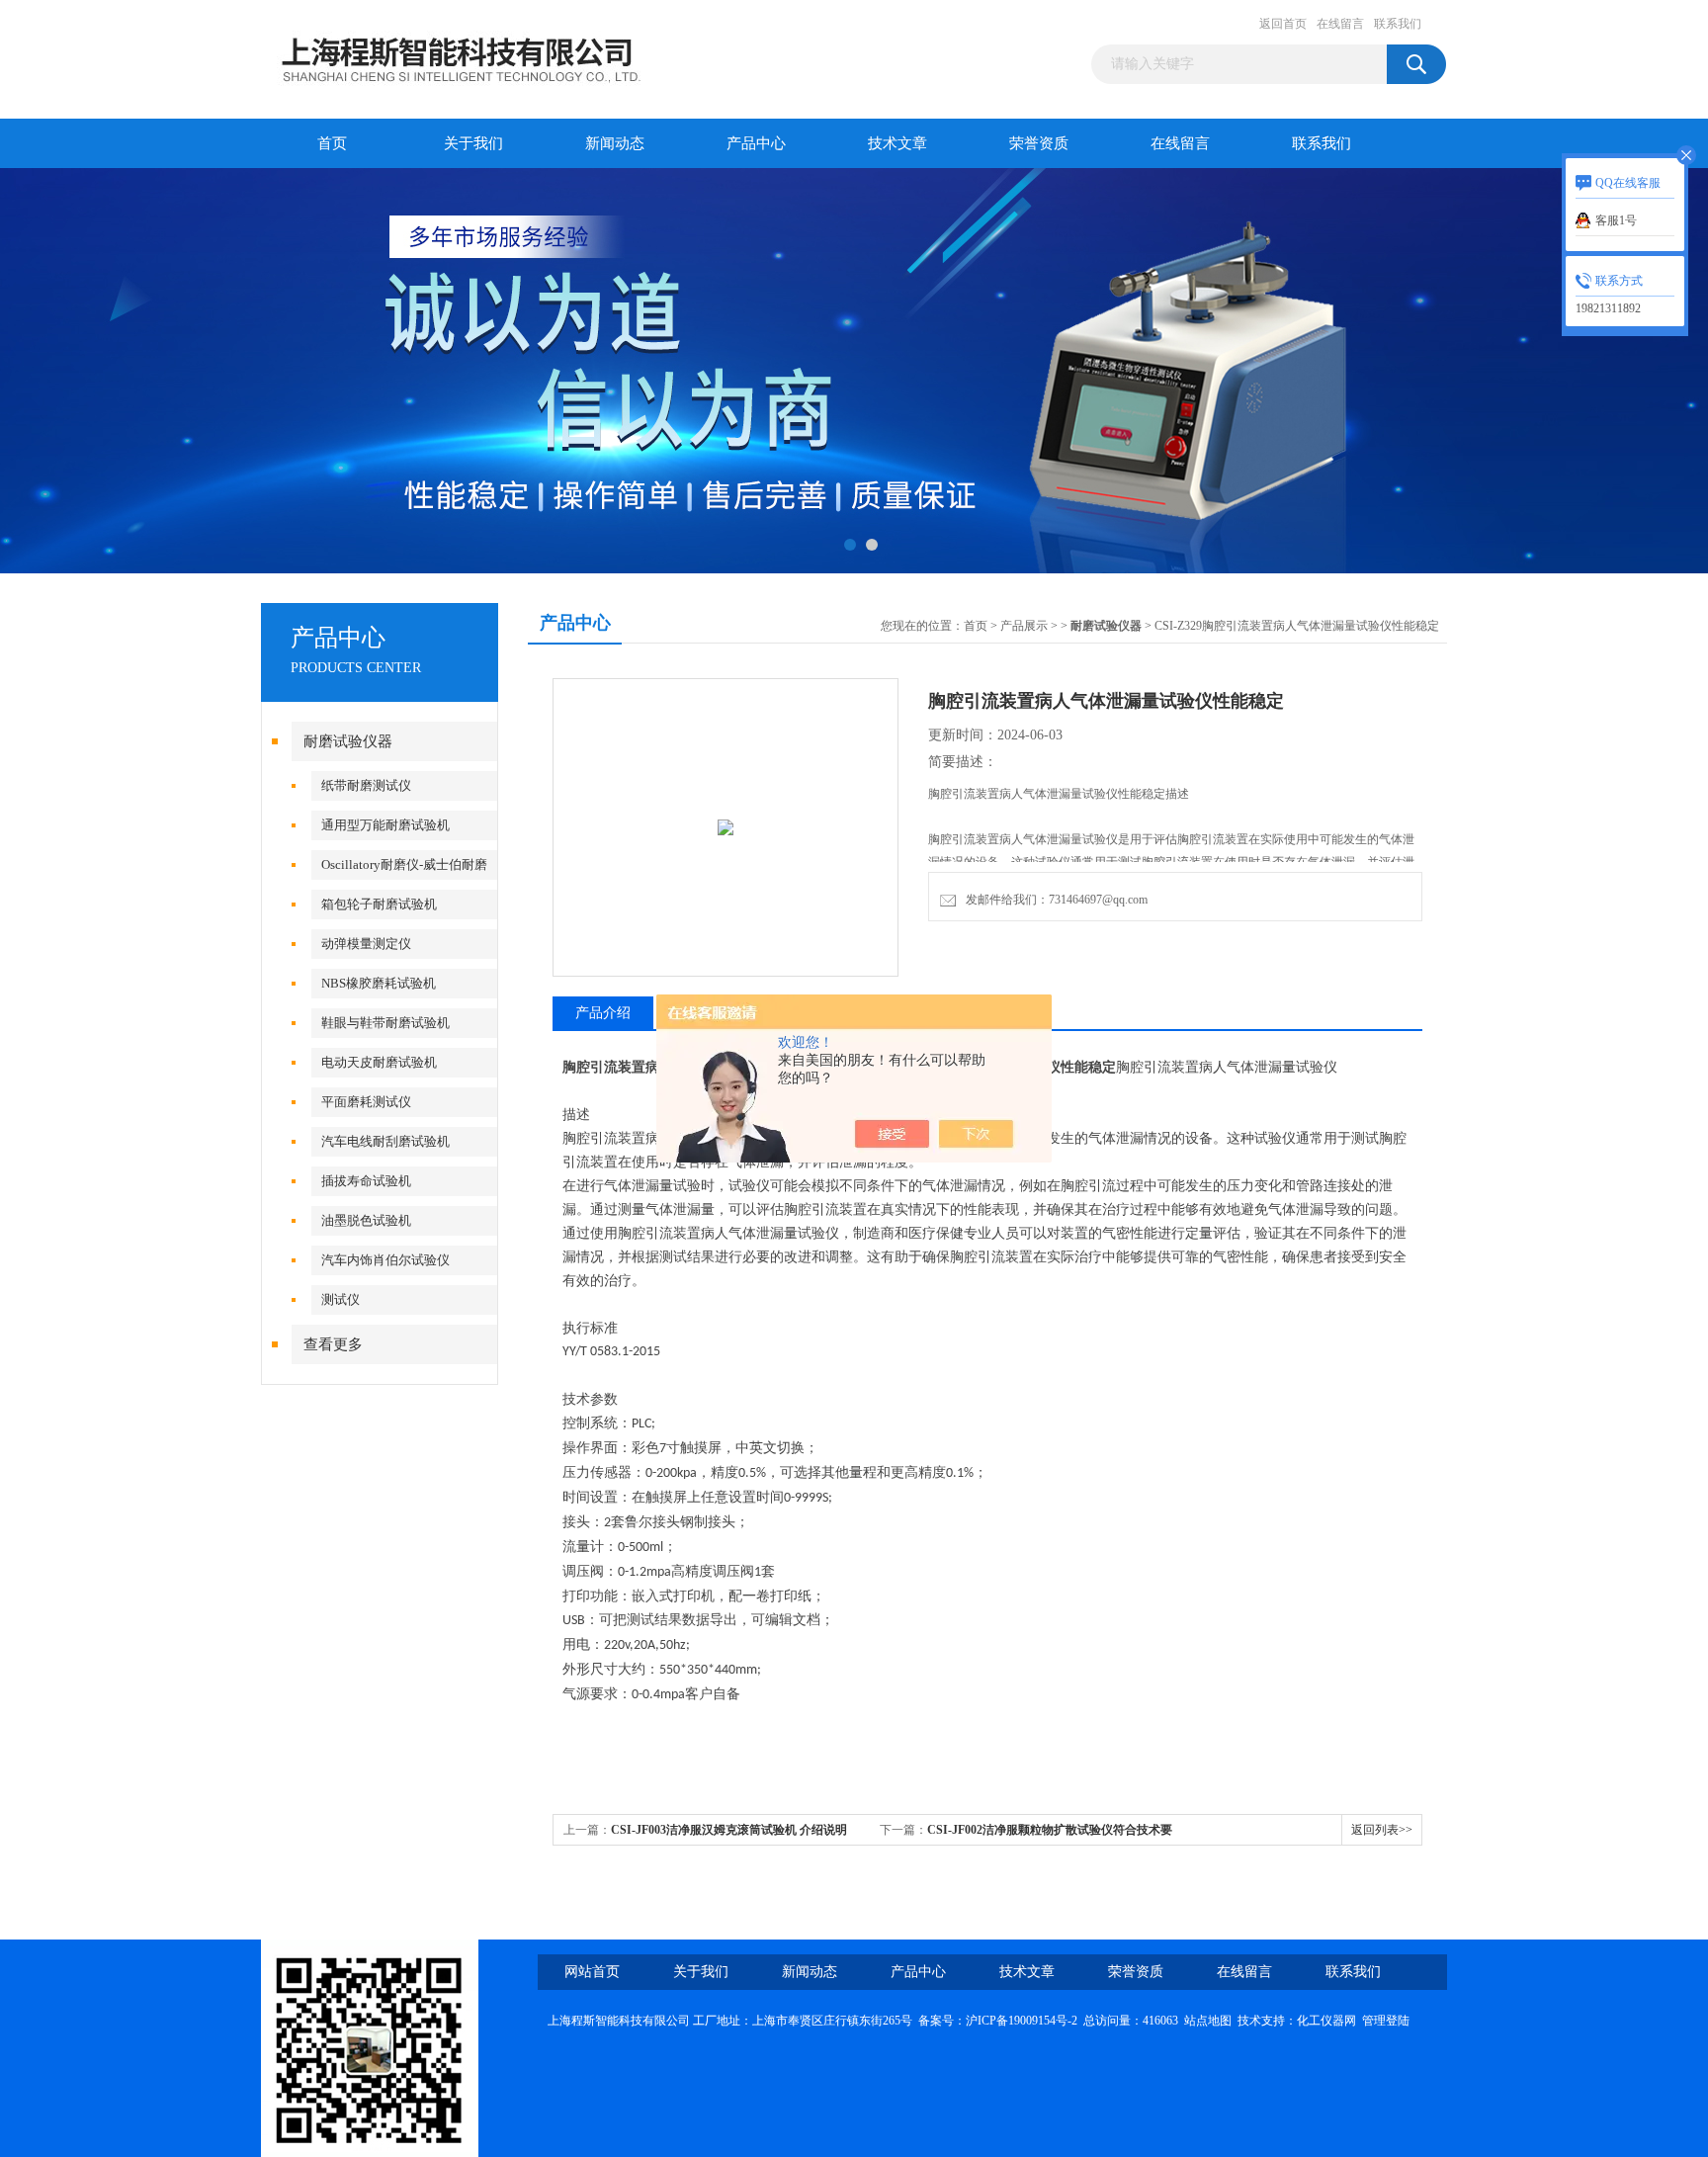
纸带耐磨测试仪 (366, 785)
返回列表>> (1382, 1830)
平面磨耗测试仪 (366, 1102)
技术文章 (897, 143)
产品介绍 (603, 1013)
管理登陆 (1386, 2021)
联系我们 (1398, 24)
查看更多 (333, 1344)
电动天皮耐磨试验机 (379, 1062)
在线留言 (1340, 24)
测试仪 (341, 1299)
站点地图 (1208, 2021)
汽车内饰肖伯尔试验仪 (385, 1260)
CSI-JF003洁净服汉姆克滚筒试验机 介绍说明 (729, 1830)
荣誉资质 (1039, 143)
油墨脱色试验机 (366, 1220)
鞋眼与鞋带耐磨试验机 (385, 1023)
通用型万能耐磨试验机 (385, 825)
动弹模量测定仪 (366, 944)
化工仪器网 (1326, 2021)
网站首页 (592, 1972)
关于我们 (473, 143)
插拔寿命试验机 (366, 1181)
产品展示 (1024, 626)
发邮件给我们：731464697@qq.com (1054, 900)
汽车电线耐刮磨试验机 (385, 1141)
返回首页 (1283, 24)
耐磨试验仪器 (348, 741)
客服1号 (1616, 220)
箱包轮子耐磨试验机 (379, 904)
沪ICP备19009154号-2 (1022, 2021)
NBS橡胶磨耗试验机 (379, 983)
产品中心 (756, 143)
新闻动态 (615, 143)
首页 (332, 143)
